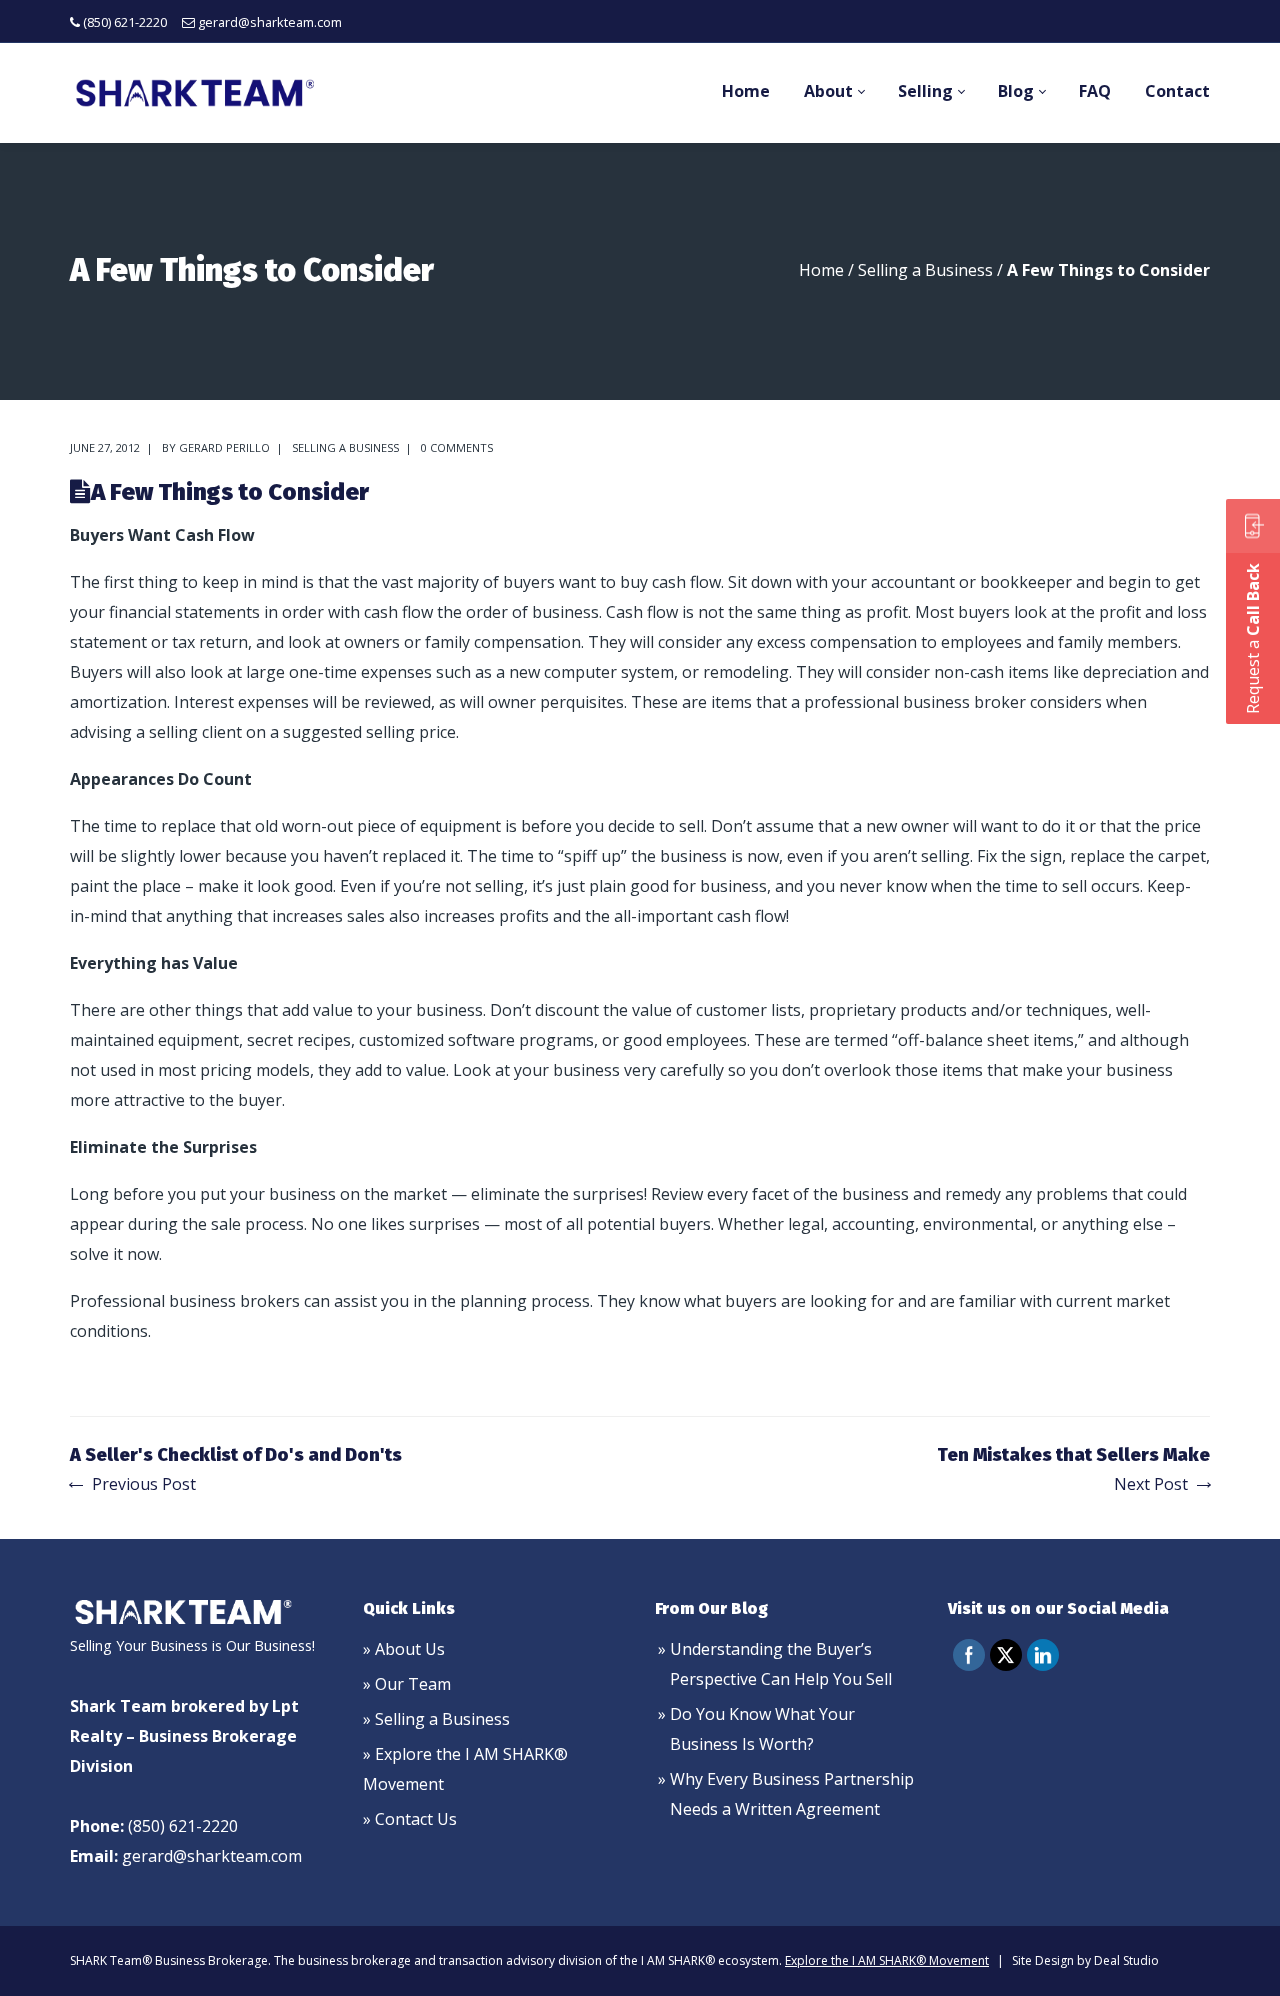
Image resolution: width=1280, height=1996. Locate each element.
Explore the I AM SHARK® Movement (887, 1960)
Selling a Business (925, 270)
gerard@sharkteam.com (270, 22)
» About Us (404, 1649)
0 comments (457, 447)
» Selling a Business (436, 1719)
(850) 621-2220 (125, 22)
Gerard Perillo (224, 447)
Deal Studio (1126, 1960)
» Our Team (407, 1684)
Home (821, 270)
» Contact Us (410, 1819)
